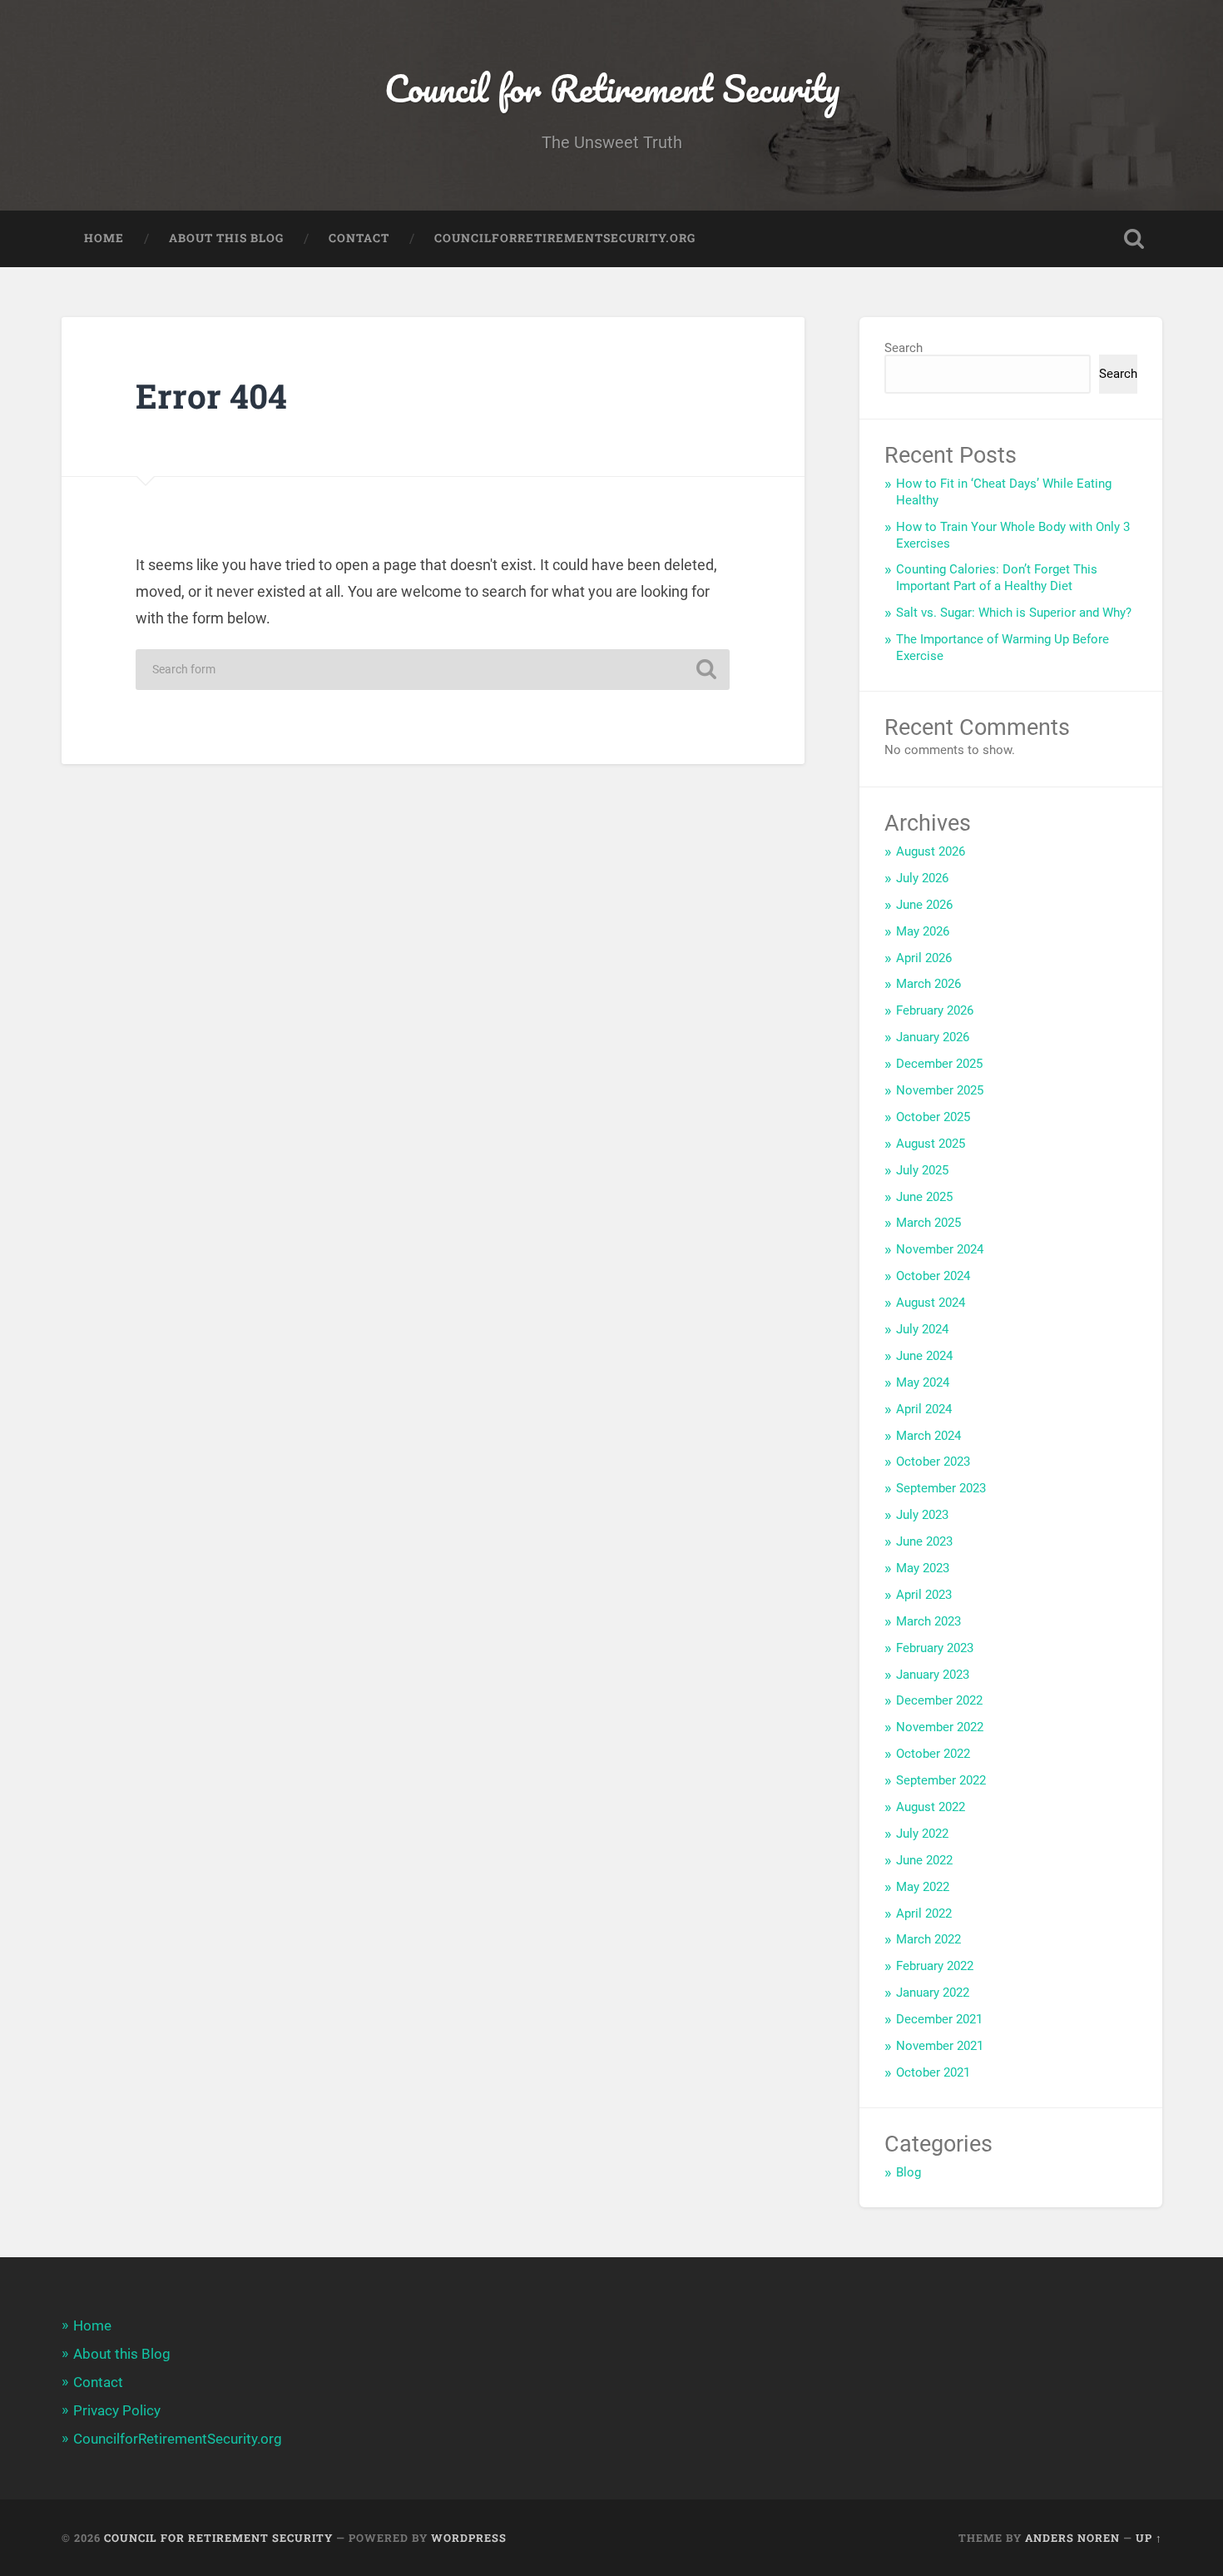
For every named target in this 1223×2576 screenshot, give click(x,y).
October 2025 (933, 1117)
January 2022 (933, 1993)
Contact (359, 238)
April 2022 (924, 1913)
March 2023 (928, 1621)
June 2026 (924, 905)
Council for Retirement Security (612, 88)
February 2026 (935, 1010)
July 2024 (922, 1329)
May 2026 (923, 931)
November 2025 (940, 1090)
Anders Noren (1072, 2538)
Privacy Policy (117, 2410)
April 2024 (924, 1409)
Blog (909, 2172)
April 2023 (924, 1595)
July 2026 (922, 878)
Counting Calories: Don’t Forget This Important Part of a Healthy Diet (997, 578)
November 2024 (940, 1249)
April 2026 (924, 958)
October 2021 (933, 2072)
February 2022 (935, 1966)
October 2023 (933, 1462)
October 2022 (933, 1754)
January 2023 (933, 1675)
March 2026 (928, 984)
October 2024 (933, 1276)
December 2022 (939, 1700)
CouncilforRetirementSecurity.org (565, 238)
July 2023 (922, 1515)
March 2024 (928, 1436)
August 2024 (931, 1303)
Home (104, 238)
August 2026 (931, 851)
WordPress (469, 2538)
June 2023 (924, 1541)
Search (904, 348)
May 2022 (923, 1887)
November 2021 (940, 2046)
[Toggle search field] (1134, 239)
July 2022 (922, 1834)
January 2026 (933, 1037)
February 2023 (935, 1648)
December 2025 (939, 1064)
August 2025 (931, 1144)
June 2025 (924, 1197)
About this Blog (226, 238)
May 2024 (923, 1382)
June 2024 (924, 1356)
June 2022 (924, 1860)
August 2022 (931, 1807)
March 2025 (928, 1223)
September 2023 (941, 1488)
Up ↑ (1149, 2538)
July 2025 (922, 1170)
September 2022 (941, 1780)
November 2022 (940, 1727)
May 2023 (923, 1568)
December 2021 (939, 2019)
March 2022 (928, 1939)
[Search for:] (433, 670)
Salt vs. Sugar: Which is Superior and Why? (1014, 613)
